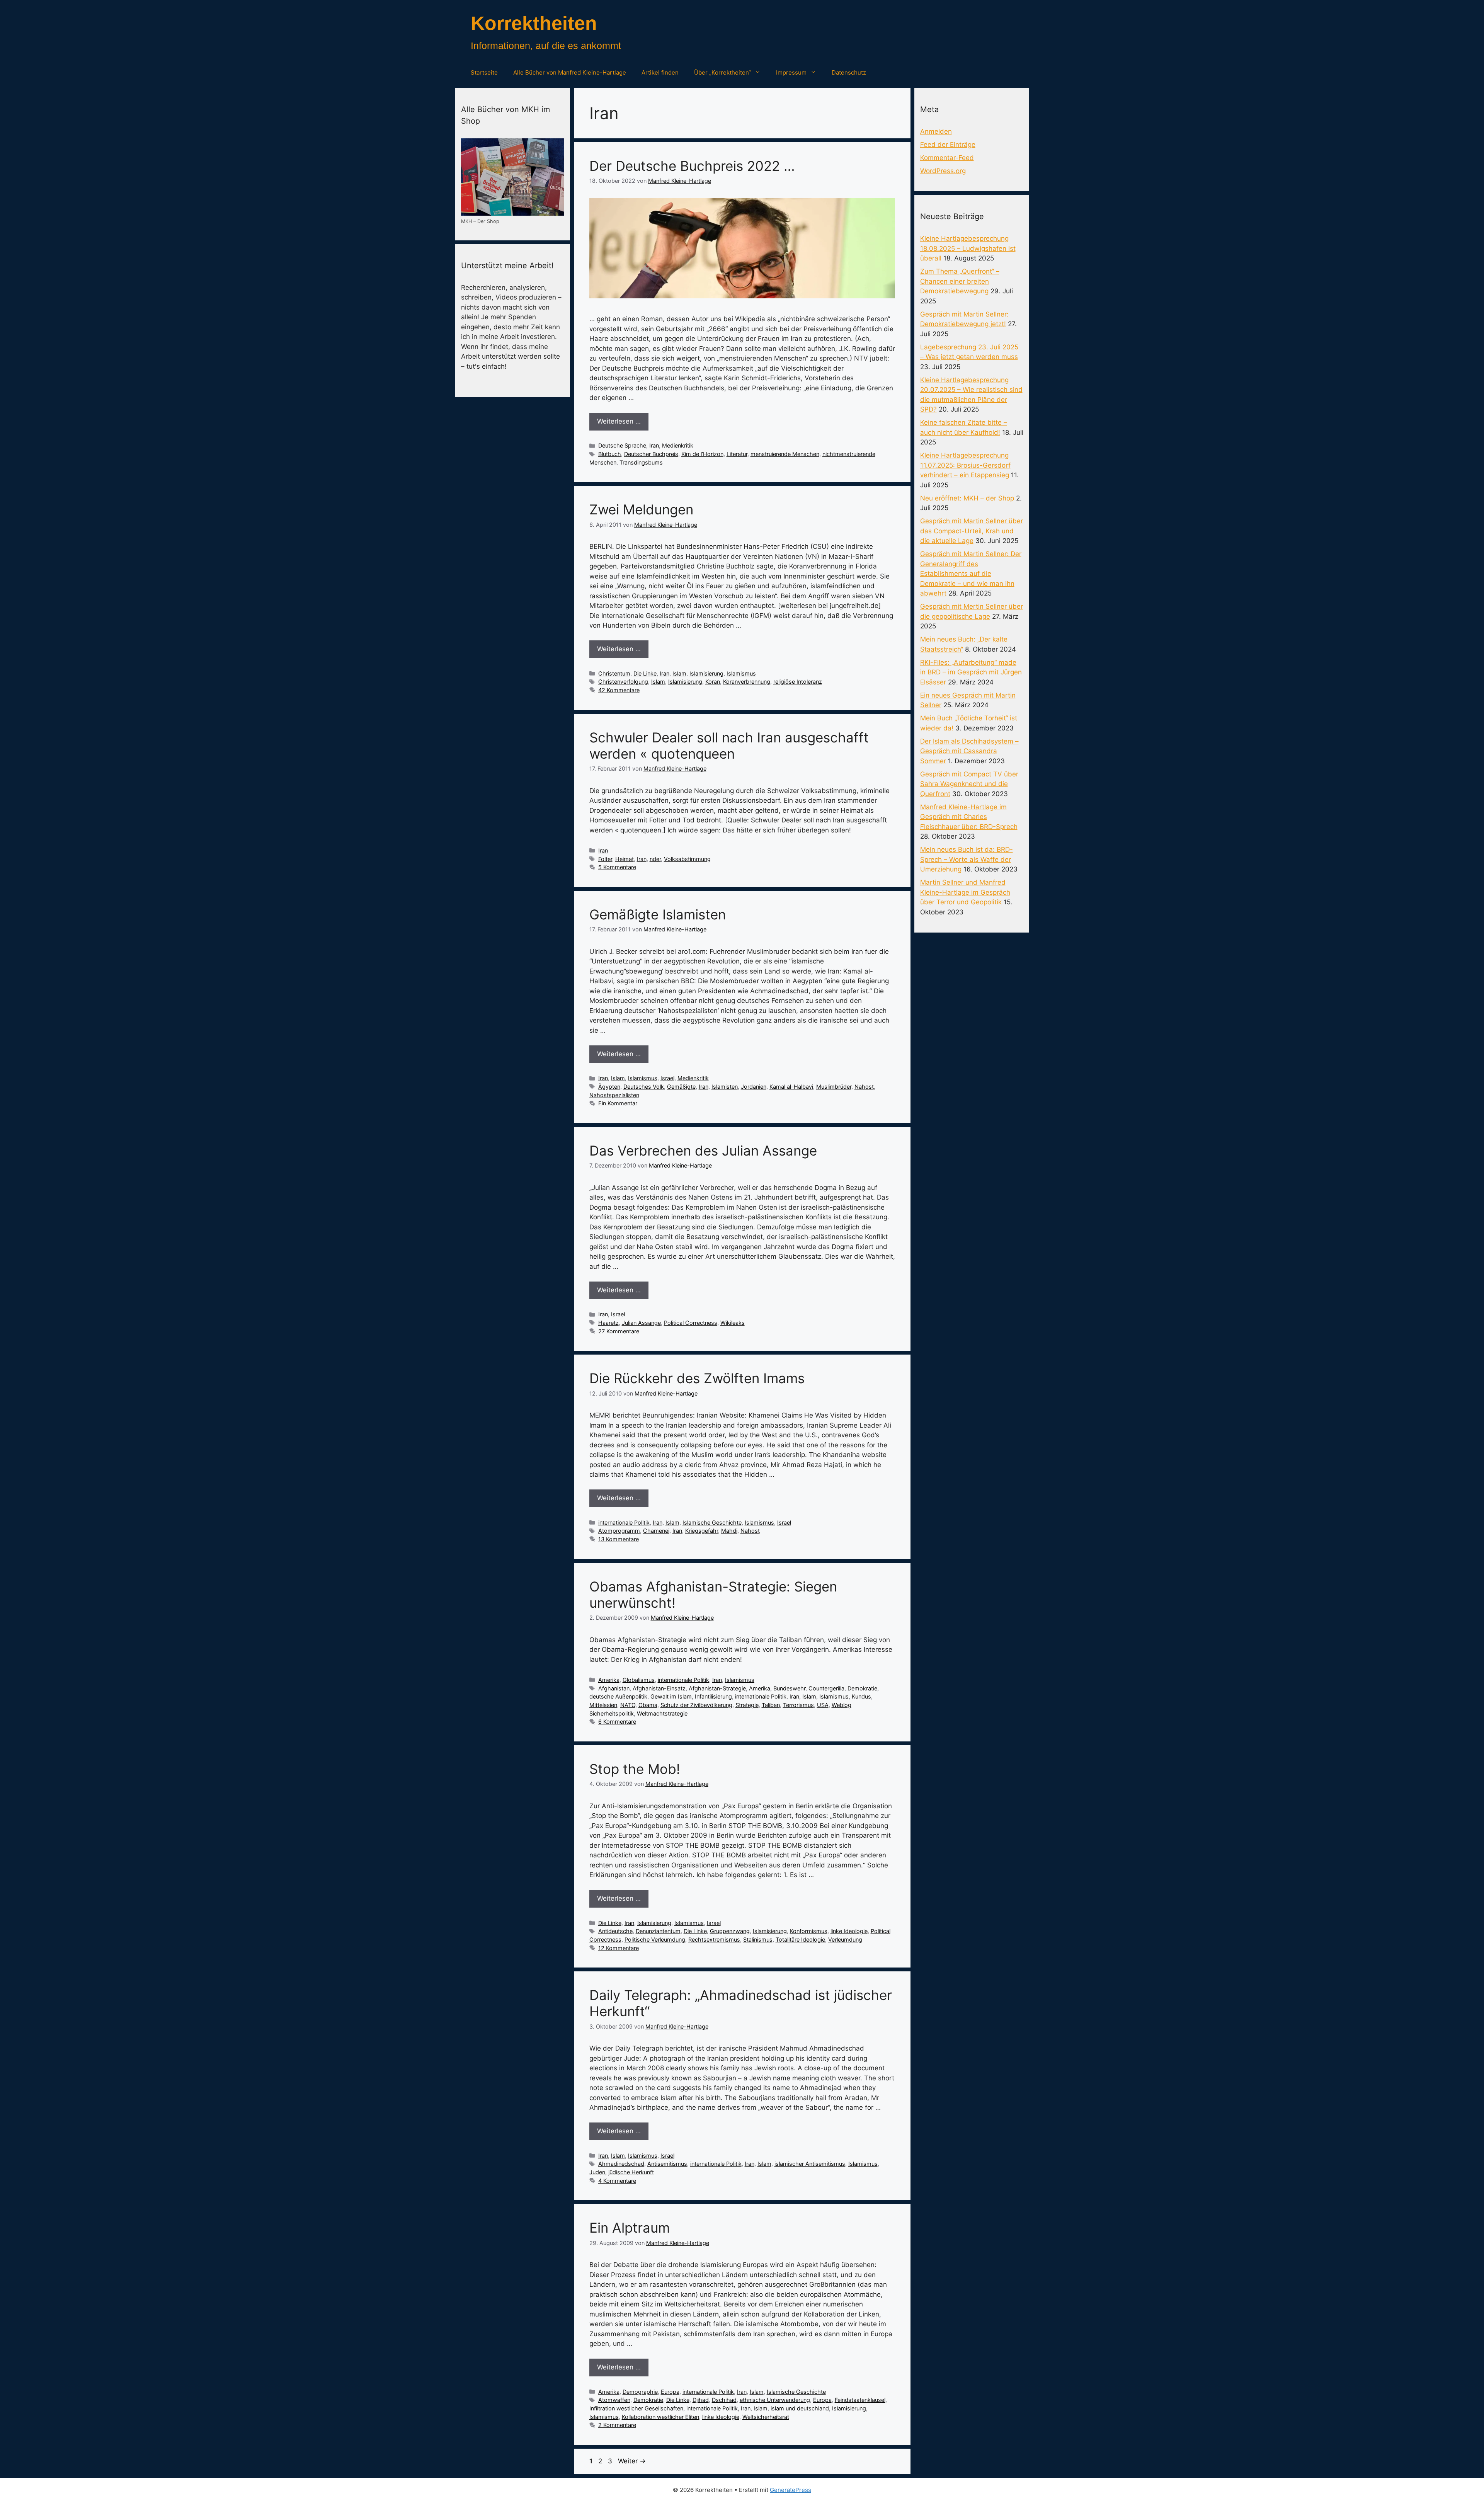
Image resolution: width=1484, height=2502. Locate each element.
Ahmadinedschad (621, 2164)
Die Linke (645, 673)
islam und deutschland (800, 2408)
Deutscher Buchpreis (651, 454)
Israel (667, 1078)
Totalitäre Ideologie (800, 1939)
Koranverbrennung (747, 682)
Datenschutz (849, 72)
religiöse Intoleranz (798, 682)
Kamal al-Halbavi (791, 1087)
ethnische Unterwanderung (775, 2400)
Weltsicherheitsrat (766, 2417)
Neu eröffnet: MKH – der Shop (967, 498)
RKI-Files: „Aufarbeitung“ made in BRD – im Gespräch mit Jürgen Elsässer (971, 672)
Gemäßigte (681, 1087)
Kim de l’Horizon (702, 454)
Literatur (737, 454)
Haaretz (608, 1323)
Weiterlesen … (619, 421)
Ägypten (609, 1087)
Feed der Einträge (948, 145)
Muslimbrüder (834, 1087)
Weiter (632, 2461)
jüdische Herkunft (631, 2172)
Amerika (609, 1680)
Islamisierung (706, 673)
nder (655, 859)
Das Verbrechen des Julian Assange (703, 1151)
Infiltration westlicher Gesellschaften (636, 2408)
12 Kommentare (619, 1948)
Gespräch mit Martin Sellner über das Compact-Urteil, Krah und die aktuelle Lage (972, 531)
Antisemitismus (667, 2164)
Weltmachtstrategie (662, 1713)
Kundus (861, 1696)
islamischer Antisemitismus (810, 2164)
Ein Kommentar (618, 1103)
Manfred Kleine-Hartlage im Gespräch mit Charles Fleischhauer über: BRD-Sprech (969, 817)
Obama (648, 1705)
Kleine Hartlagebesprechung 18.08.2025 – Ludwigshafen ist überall (968, 248)
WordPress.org (943, 171)
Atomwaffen (614, 2400)
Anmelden (936, 131)
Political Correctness (691, 1323)
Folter (605, 859)
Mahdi (729, 1531)
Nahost (864, 1087)
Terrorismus (798, 1705)
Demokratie (862, 1688)
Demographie (640, 2392)
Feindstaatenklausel (860, 2400)
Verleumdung (845, 1939)
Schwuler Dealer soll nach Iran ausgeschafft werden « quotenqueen (729, 745)
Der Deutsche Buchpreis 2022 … (692, 166)
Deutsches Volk (644, 1087)
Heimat (625, 859)
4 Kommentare (617, 2181)
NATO (628, 1705)
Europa (670, 2392)
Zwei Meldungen (641, 509)
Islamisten (725, 1087)
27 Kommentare (619, 1331)
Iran (654, 445)
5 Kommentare (617, 867)
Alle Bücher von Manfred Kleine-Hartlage (570, 72)
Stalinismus (758, 1939)
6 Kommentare (617, 1722)
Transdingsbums (641, 462)
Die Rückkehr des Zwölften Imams (697, 1378)
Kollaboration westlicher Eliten (660, 2417)
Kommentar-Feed (947, 158)
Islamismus (741, 673)
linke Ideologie (849, 1931)
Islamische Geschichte (712, 1522)
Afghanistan (614, 1688)
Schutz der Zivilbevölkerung (696, 1705)
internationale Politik (624, 1522)
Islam (679, 673)
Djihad (701, 2400)
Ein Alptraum (630, 2228)
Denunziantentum (658, 1931)
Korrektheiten (534, 23)
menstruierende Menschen (785, 454)
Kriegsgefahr (702, 1531)
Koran (713, 682)
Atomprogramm (619, 1531)
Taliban (771, 1705)
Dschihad (724, 2400)
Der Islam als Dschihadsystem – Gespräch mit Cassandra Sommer (969, 751)
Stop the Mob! (635, 1769)
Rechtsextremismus (714, 1939)
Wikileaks (733, 1323)
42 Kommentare (619, 690)
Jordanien (754, 1087)
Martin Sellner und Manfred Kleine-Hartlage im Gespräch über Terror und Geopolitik (965, 892)
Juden (597, 2172)
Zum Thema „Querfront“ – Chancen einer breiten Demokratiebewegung (960, 281)
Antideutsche (615, 1931)
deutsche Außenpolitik (618, 1696)
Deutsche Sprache (622, 445)
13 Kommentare (619, 1539)
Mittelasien (603, 1705)
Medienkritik (678, 445)
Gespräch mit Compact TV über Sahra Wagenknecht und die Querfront (969, 784)
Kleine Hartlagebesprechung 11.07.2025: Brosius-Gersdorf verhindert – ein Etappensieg (965, 465)
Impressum (791, 72)
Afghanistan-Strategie (717, 1688)
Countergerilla (826, 1688)
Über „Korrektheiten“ (722, 72)
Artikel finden (660, 72)
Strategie (747, 1705)
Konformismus (809, 1931)
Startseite (484, 72)
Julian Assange (641, 1323)
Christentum (614, 673)
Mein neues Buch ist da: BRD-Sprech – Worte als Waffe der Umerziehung (967, 859)
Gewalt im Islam (671, 1696)
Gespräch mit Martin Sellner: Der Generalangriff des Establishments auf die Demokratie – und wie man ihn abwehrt (971, 574)
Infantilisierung (713, 1696)
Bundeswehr (789, 1688)
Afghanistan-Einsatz (659, 1688)
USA (823, 1705)
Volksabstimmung (687, 859)
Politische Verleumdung (655, 1939)
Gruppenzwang (730, 1931)
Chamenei (656, 1531)
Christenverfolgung (623, 682)
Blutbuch (610, 454)
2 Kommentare (617, 2425)
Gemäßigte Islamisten (658, 914)
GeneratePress (791, 2490)
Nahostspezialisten (614, 1095)
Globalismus (639, 1680)
